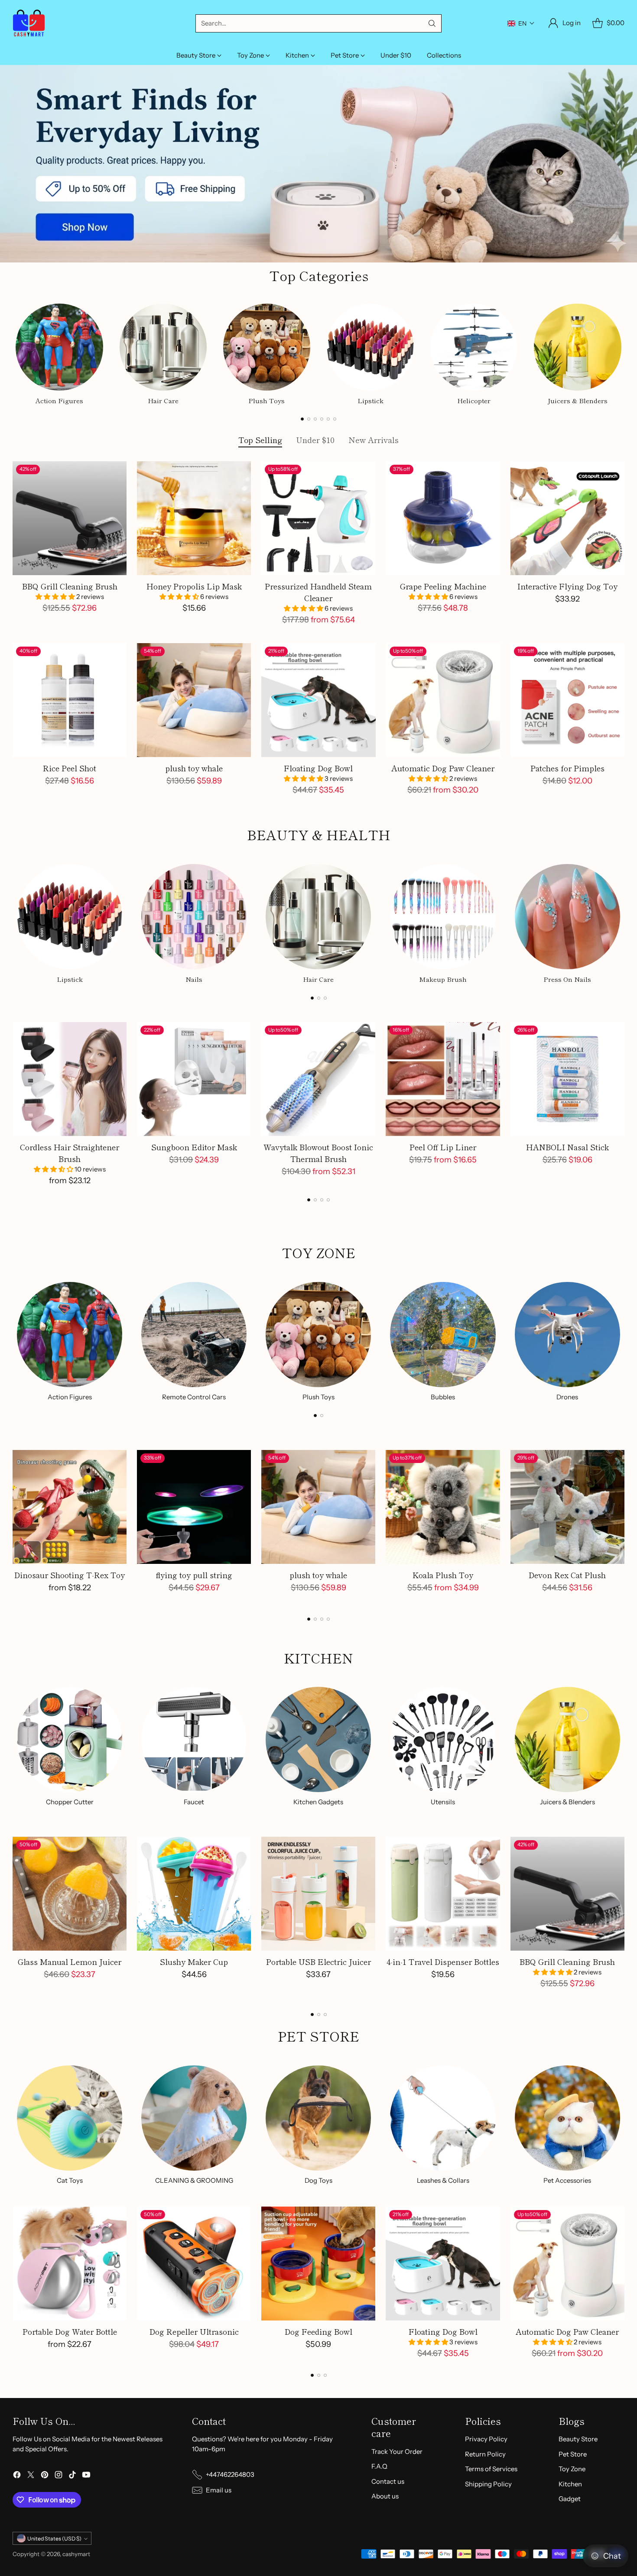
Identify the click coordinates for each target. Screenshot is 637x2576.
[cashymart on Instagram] (58, 2476)
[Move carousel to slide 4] (322, 419)
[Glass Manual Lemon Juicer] (70, 1894)
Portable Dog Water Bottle (70, 2331)
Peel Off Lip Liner (443, 1147)
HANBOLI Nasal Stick (567, 1147)
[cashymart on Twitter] (31, 2476)
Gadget (570, 2499)
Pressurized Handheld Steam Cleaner (318, 592)
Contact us (388, 2481)
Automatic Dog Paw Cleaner (443, 768)
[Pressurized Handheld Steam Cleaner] (318, 518)
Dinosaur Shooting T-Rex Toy (70, 1575)
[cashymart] (29, 23)
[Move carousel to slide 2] (309, 419)
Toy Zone (572, 2469)
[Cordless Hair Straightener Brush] (70, 1079)
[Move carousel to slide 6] (335, 419)
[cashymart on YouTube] (86, 2476)
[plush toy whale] (194, 700)
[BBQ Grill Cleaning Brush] (70, 518)
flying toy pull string (194, 1575)
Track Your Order (397, 2451)
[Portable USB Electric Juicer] (318, 1894)
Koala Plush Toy (443, 1575)
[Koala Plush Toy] (443, 1507)
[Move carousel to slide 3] (315, 419)
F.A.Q (379, 2466)
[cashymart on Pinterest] (45, 2476)
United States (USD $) (54, 2539)
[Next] (622, 353)
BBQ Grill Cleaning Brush (70, 586)
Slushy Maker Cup (194, 1961)
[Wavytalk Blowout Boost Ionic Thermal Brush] (318, 1079)
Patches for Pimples (567, 768)
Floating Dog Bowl (318, 768)
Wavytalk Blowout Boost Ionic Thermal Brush (318, 1153)
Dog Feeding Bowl (318, 2331)
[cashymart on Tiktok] (72, 2476)
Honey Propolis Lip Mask (194, 586)
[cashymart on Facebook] (17, 2476)
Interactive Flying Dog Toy (567, 586)
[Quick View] (115, 472)
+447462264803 (230, 2474)
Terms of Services (491, 2469)
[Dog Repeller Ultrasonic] (194, 2264)
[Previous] (15, 353)
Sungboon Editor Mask (194, 1147)
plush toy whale (194, 768)
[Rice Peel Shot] (70, 700)
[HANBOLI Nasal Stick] (567, 1079)
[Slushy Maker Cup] (194, 1894)
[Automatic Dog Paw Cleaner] (443, 700)
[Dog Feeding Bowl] (318, 2264)
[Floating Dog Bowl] (318, 700)
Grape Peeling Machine (443, 586)
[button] (521, 23)
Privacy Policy (486, 2439)
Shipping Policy (488, 2484)
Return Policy (485, 2454)
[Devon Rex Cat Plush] (567, 1507)
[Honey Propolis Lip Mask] (194, 518)
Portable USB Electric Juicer (318, 1961)
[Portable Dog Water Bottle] (70, 2264)
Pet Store (573, 2454)
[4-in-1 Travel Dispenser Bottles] (443, 1894)
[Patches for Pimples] (567, 700)
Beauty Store (578, 2439)
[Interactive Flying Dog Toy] (567, 518)
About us (385, 2496)
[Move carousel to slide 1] (302, 419)
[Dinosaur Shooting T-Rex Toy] (70, 1507)
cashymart (76, 2554)
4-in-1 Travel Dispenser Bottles (443, 1961)
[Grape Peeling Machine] (443, 518)
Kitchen (570, 2484)
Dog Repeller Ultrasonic (194, 2331)
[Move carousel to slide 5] (328, 419)
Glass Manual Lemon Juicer (70, 1961)
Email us (219, 2490)
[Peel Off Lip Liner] (443, 1079)
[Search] (432, 23)
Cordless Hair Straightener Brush (70, 1153)
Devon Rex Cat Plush (567, 1575)
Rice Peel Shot (70, 768)
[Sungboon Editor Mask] (194, 1079)
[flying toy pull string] (194, 1507)
